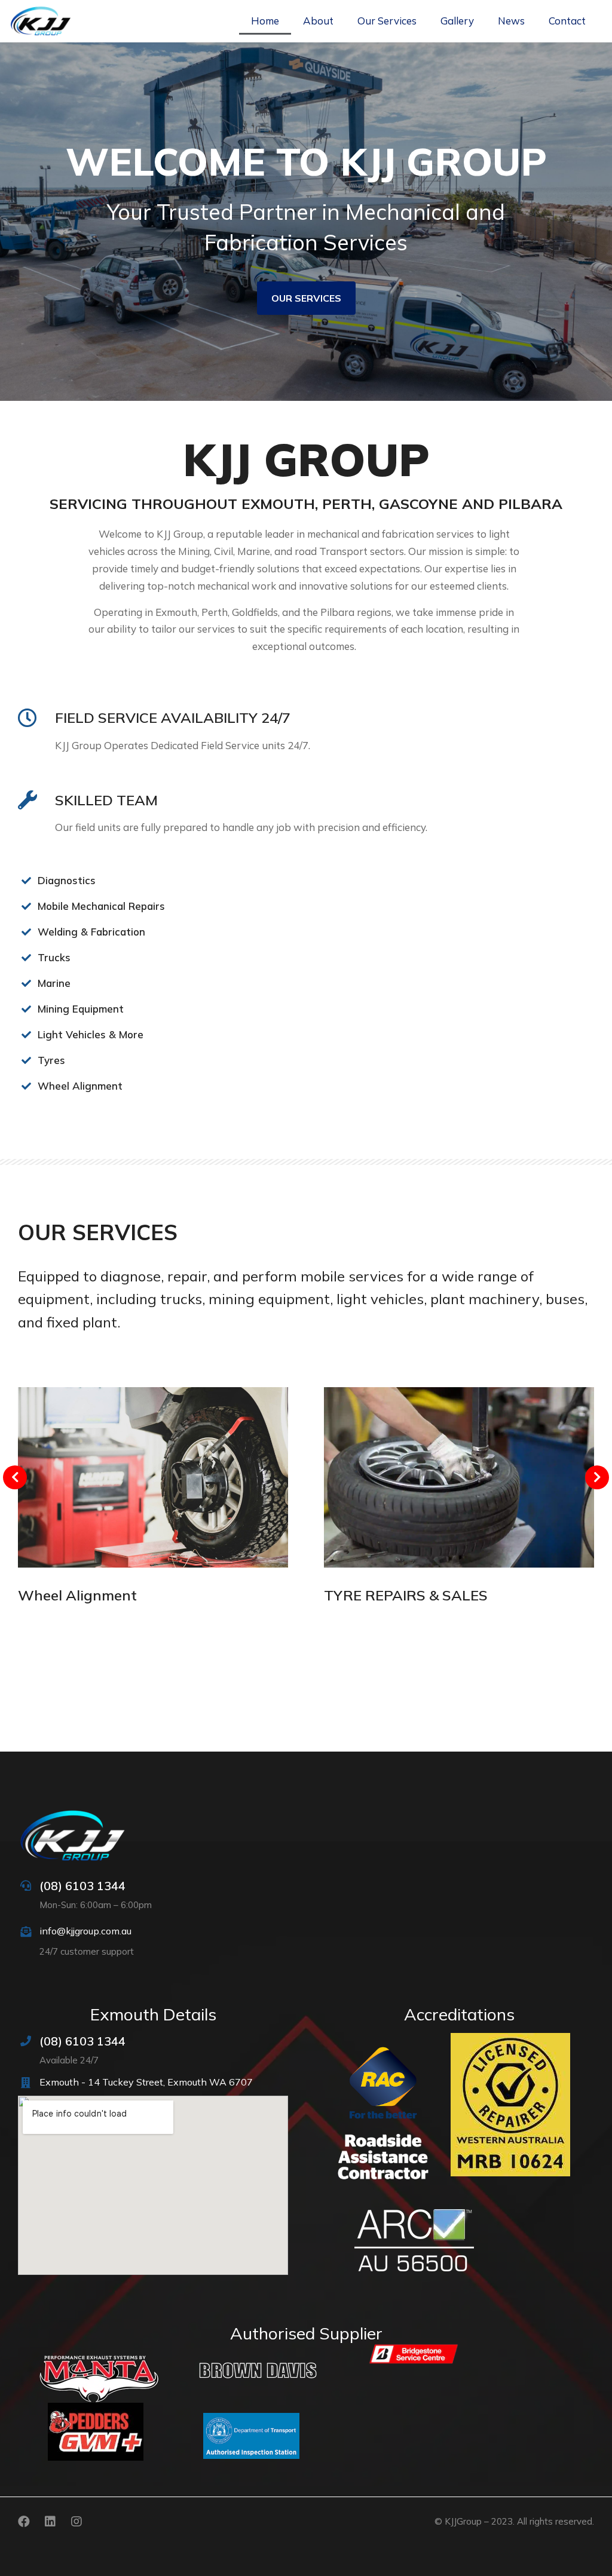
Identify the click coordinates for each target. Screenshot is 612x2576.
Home (265, 21)
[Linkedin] (50, 2522)
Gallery (457, 21)
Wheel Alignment (77, 1595)
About (318, 21)
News (511, 21)
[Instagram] (76, 2522)
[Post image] (153, 1477)
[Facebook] (24, 2522)
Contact (567, 21)
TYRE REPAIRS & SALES (406, 1595)
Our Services (387, 21)
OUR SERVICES (306, 298)
